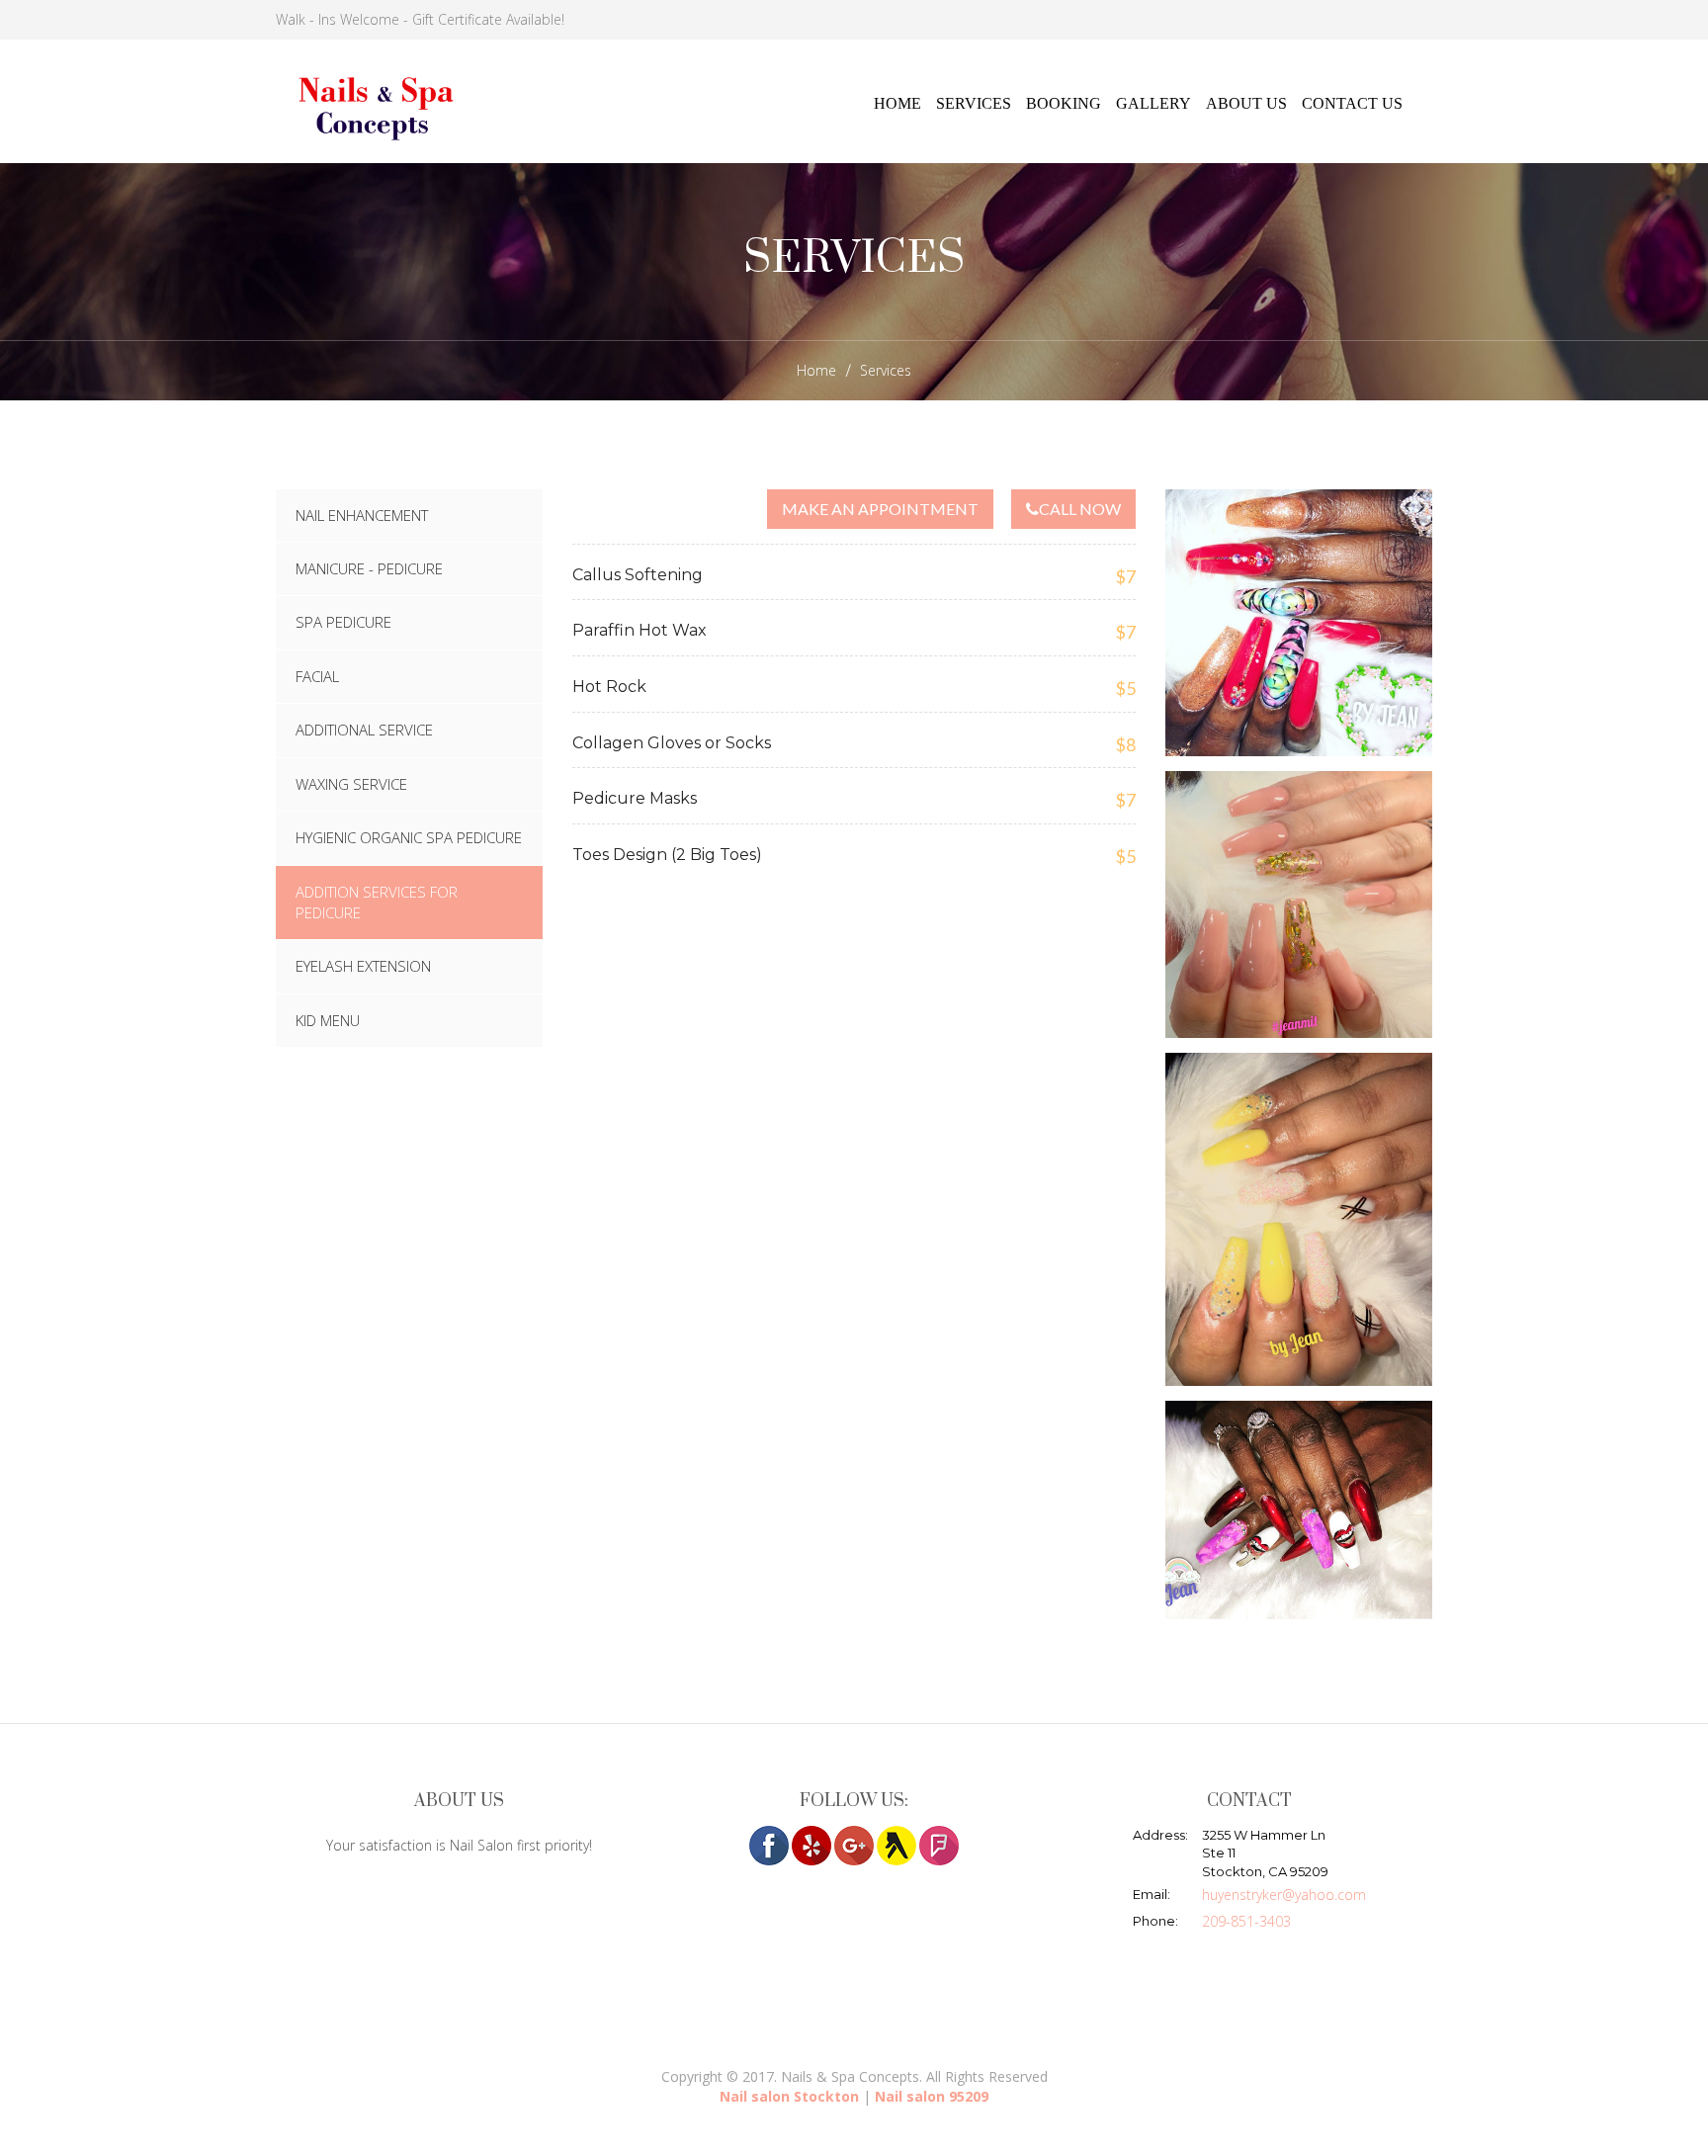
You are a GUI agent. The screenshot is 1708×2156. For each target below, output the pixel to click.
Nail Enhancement (362, 515)
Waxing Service (351, 784)
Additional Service (364, 730)
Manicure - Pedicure (369, 568)
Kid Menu (328, 1020)
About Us (1246, 103)
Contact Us (1352, 103)
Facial (317, 676)
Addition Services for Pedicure (377, 902)
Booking (1064, 103)
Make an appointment (880, 509)
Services (974, 103)
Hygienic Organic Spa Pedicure (409, 837)
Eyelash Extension (363, 966)
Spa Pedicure (343, 622)
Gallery (1153, 103)
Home (897, 103)
